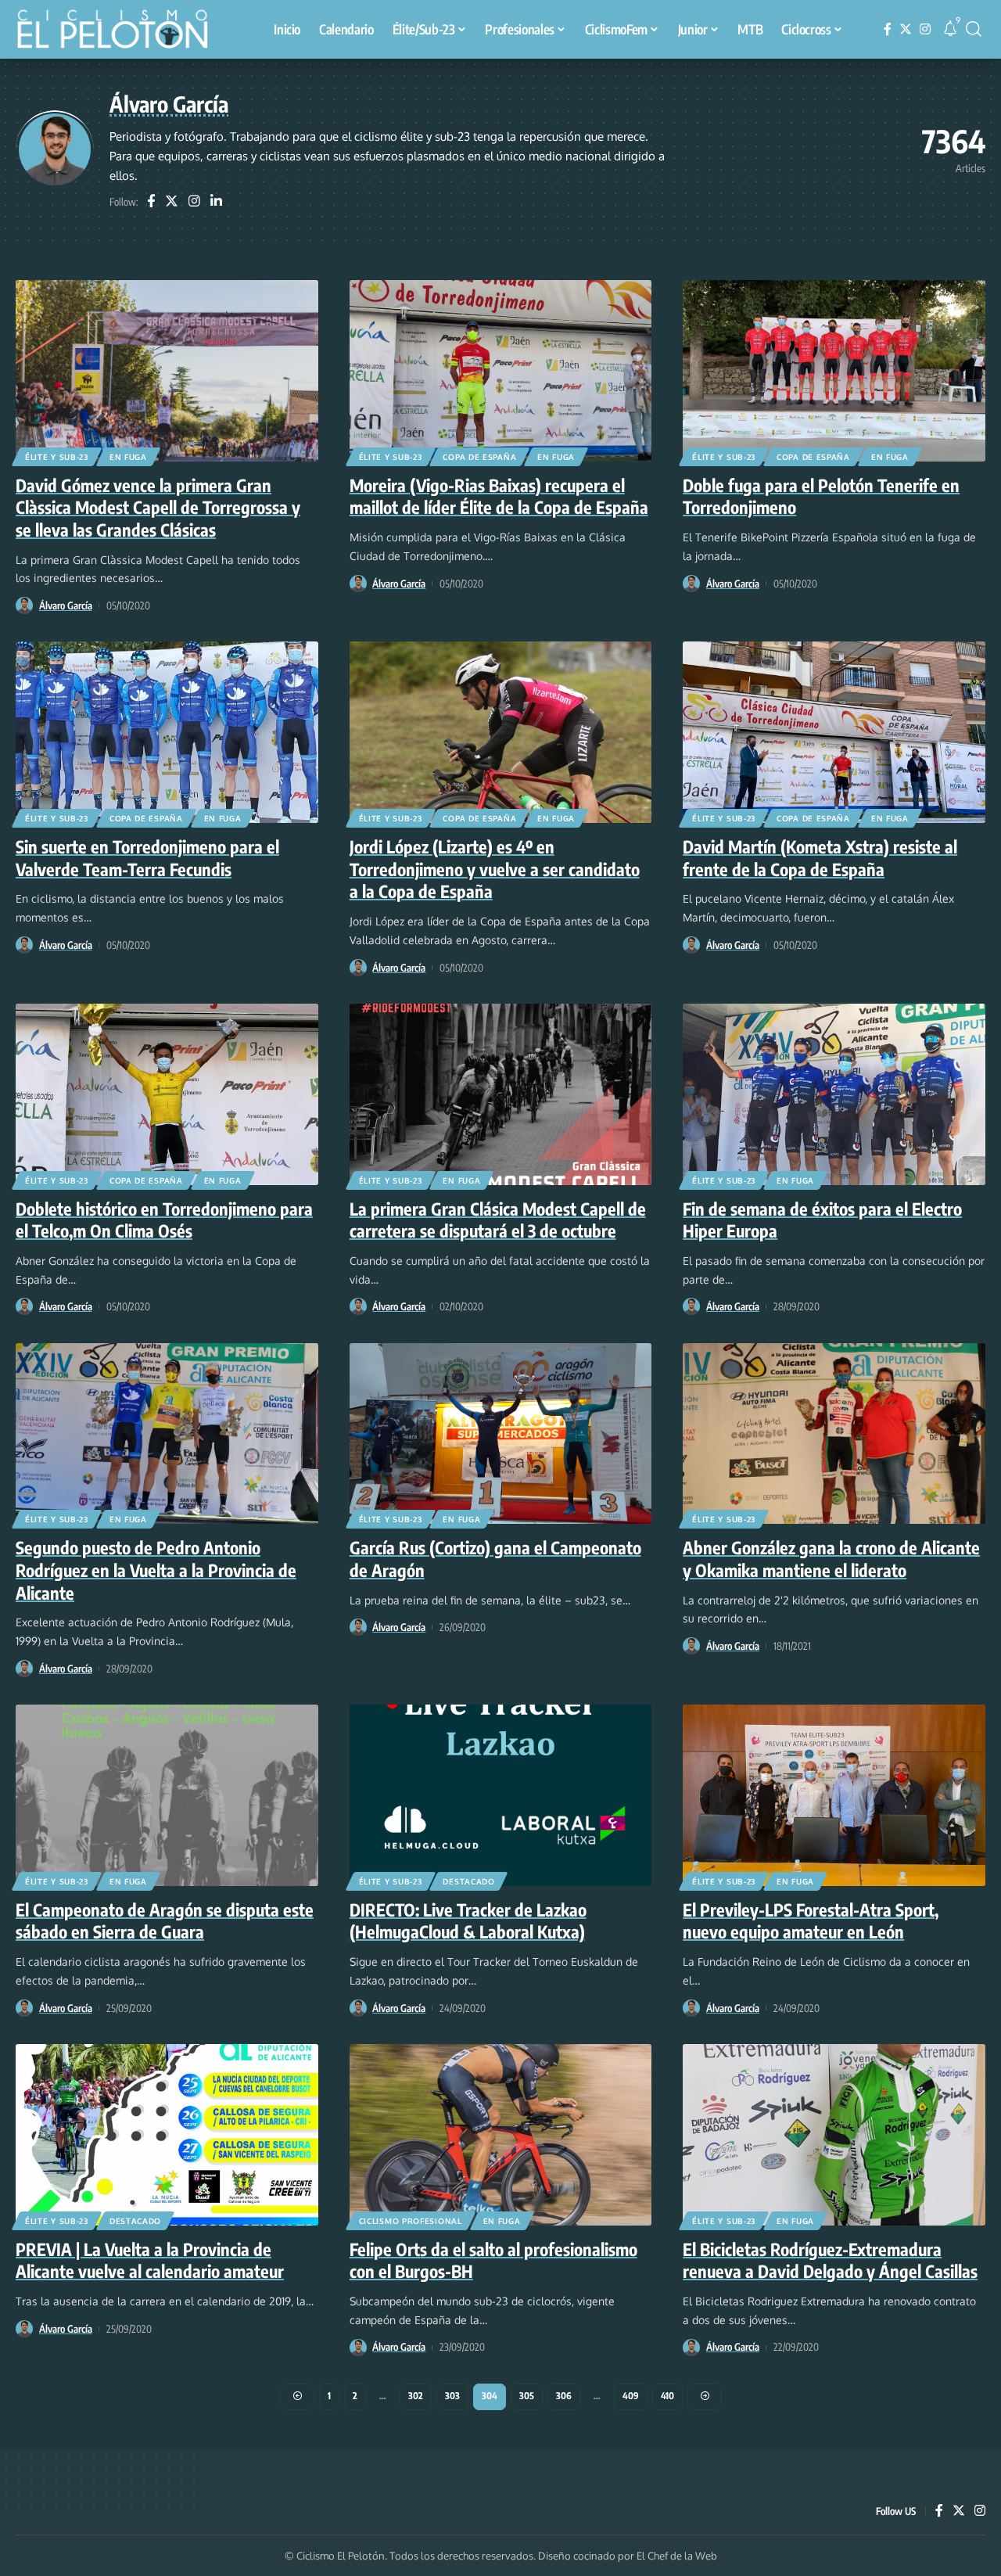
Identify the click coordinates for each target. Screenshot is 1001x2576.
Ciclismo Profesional (411, 2221)
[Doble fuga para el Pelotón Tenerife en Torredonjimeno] (834, 371)
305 (527, 2396)
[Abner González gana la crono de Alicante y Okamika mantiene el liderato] (834, 1434)
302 (416, 2396)
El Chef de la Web (677, 2556)
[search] (974, 29)
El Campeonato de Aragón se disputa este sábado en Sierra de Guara (165, 1921)
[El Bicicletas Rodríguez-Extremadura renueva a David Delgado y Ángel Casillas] (834, 2135)
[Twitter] (906, 29)
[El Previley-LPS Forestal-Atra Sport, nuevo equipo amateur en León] (834, 1795)
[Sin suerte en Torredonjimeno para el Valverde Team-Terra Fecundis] (167, 732)
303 (452, 2396)
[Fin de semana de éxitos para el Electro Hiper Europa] (834, 1094)
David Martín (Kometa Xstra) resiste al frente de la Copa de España (820, 858)
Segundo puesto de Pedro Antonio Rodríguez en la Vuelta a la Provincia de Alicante (156, 1570)
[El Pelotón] (120, 31)
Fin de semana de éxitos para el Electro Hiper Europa (822, 1220)
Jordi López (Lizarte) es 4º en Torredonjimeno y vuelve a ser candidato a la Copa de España (495, 869)
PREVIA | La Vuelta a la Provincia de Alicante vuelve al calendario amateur (150, 2260)
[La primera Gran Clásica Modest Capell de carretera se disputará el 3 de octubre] (501, 1094)
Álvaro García (66, 605)
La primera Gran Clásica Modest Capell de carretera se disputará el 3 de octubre (498, 1220)
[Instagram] (925, 29)
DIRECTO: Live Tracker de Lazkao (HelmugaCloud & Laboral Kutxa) (468, 1921)
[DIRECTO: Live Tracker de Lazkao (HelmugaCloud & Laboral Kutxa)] (501, 1795)
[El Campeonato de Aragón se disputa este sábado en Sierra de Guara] (167, 1795)
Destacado (468, 1881)
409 (631, 2396)
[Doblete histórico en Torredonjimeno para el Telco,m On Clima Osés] (167, 1094)
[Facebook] (888, 29)
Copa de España (479, 457)
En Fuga (128, 457)
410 (667, 2396)
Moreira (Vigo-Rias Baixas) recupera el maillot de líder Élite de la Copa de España (499, 496)
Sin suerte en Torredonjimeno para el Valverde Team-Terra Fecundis (147, 858)
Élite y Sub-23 (57, 457)
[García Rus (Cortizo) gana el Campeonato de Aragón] (501, 1434)
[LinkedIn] (216, 202)
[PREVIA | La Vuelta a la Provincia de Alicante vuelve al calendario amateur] (167, 2135)
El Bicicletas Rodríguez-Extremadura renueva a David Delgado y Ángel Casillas (830, 2260)
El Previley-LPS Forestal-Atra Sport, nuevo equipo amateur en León (811, 1921)
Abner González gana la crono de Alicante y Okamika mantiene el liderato (831, 1559)
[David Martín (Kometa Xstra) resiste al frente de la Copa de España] (834, 732)
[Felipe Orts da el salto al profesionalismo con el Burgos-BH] (501, 2135)
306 (564, 2396)
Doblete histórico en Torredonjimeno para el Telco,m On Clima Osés (164, 1220)
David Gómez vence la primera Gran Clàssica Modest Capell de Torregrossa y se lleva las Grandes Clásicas (158, 507)
